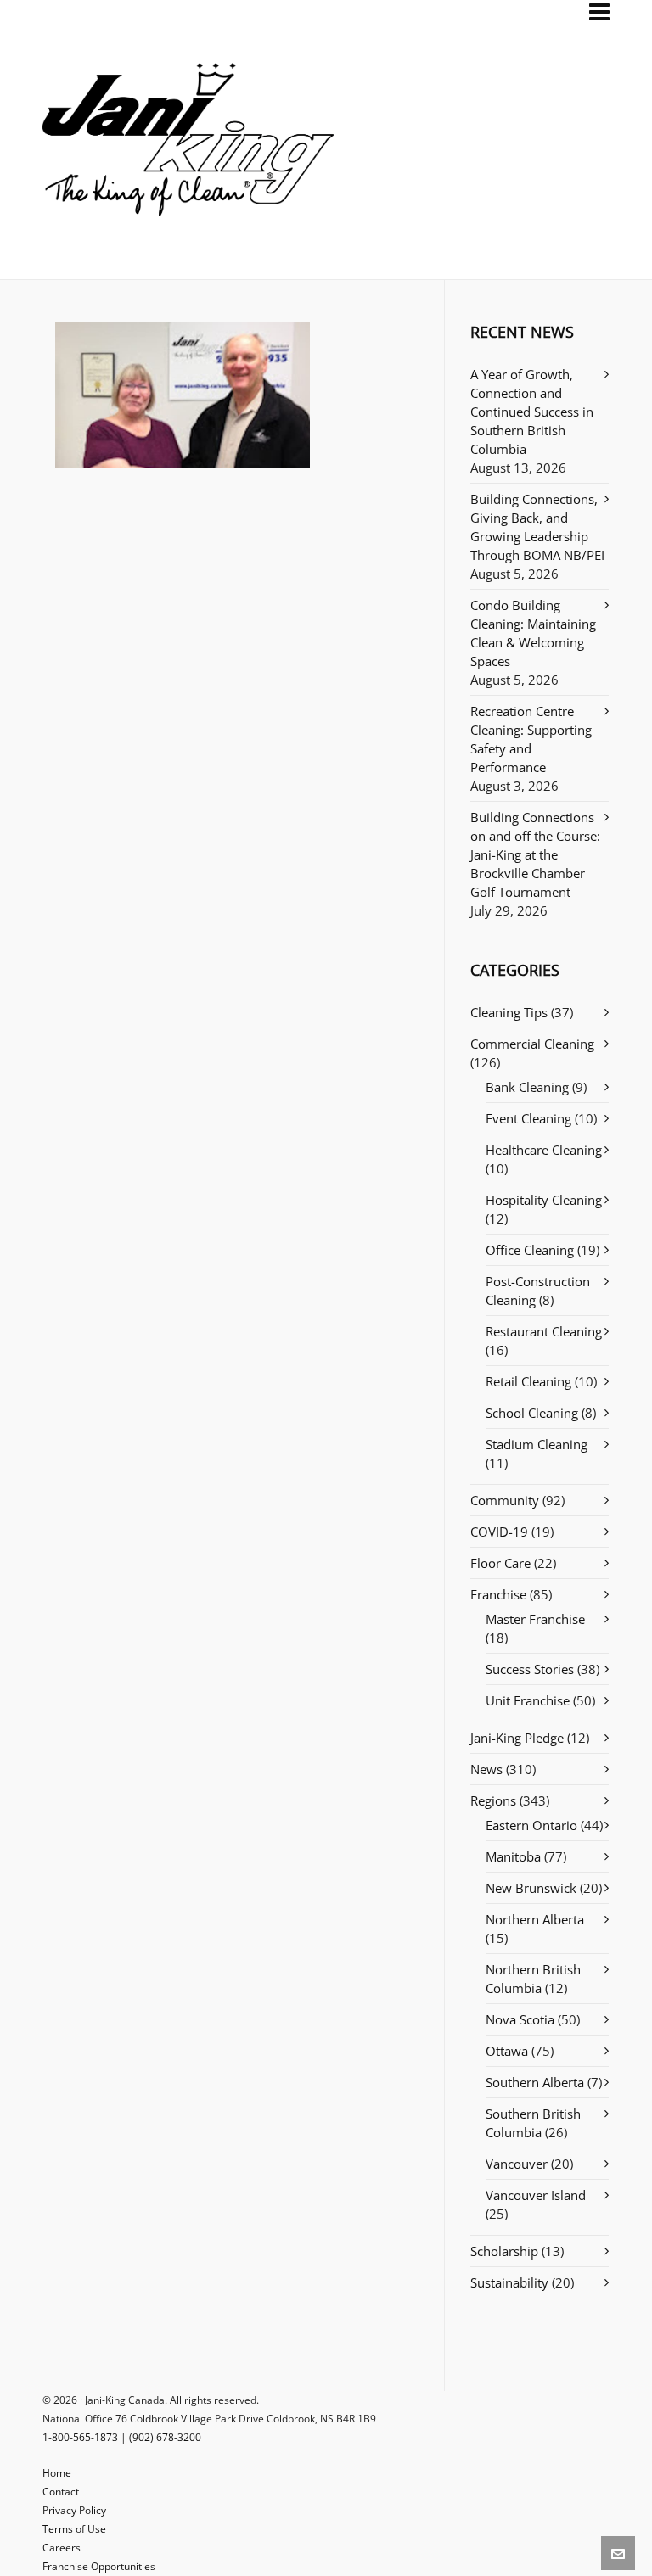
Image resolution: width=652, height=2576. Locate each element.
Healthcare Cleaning (544, 1150)
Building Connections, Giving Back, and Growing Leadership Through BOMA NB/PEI (537, 527)
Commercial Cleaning (532, 1044)
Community (505, 1500)
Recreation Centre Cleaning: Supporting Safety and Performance (531, 739)
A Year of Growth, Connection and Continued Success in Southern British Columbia (532, 412)
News (486, 1769)
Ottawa (507, 2051)
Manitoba (513, 1856)
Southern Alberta (535, 2082)
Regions (493, 1800)
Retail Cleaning (528, 1381)
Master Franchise (535, 1619)
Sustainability (509, 2282)
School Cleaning (532, 1413)
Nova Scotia (520, 2019)
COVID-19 (499, 1532)
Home (57, 2473)
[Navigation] (599, 12)
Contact (61, 2492)
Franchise (498, 1594)
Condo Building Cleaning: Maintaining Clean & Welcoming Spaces (533, 633)
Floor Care (500, 1563)
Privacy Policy (74, 2510)
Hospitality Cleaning (544, 1200)
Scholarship (504, 2251)
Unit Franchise (528, 1700)
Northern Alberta (535, 1919)
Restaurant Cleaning (544, 1331)
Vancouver (517, 2164)
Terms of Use (74, 2529)
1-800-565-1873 (80, 2437)
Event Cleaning (528, 1118)
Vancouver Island (536, 2195)
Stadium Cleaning (537, 1444)
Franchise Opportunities (99, 2566)
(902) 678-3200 (165, 2437)
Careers (62, 2548)
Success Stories (530, 1669)
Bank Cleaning (527, 1087)
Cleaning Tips (509, 1012)
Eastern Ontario (531, 1825)
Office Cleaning (530, 1250)
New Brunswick (531, 1888)
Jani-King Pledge (517, 1738)
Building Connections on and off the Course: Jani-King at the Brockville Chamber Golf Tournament (535, 854)
